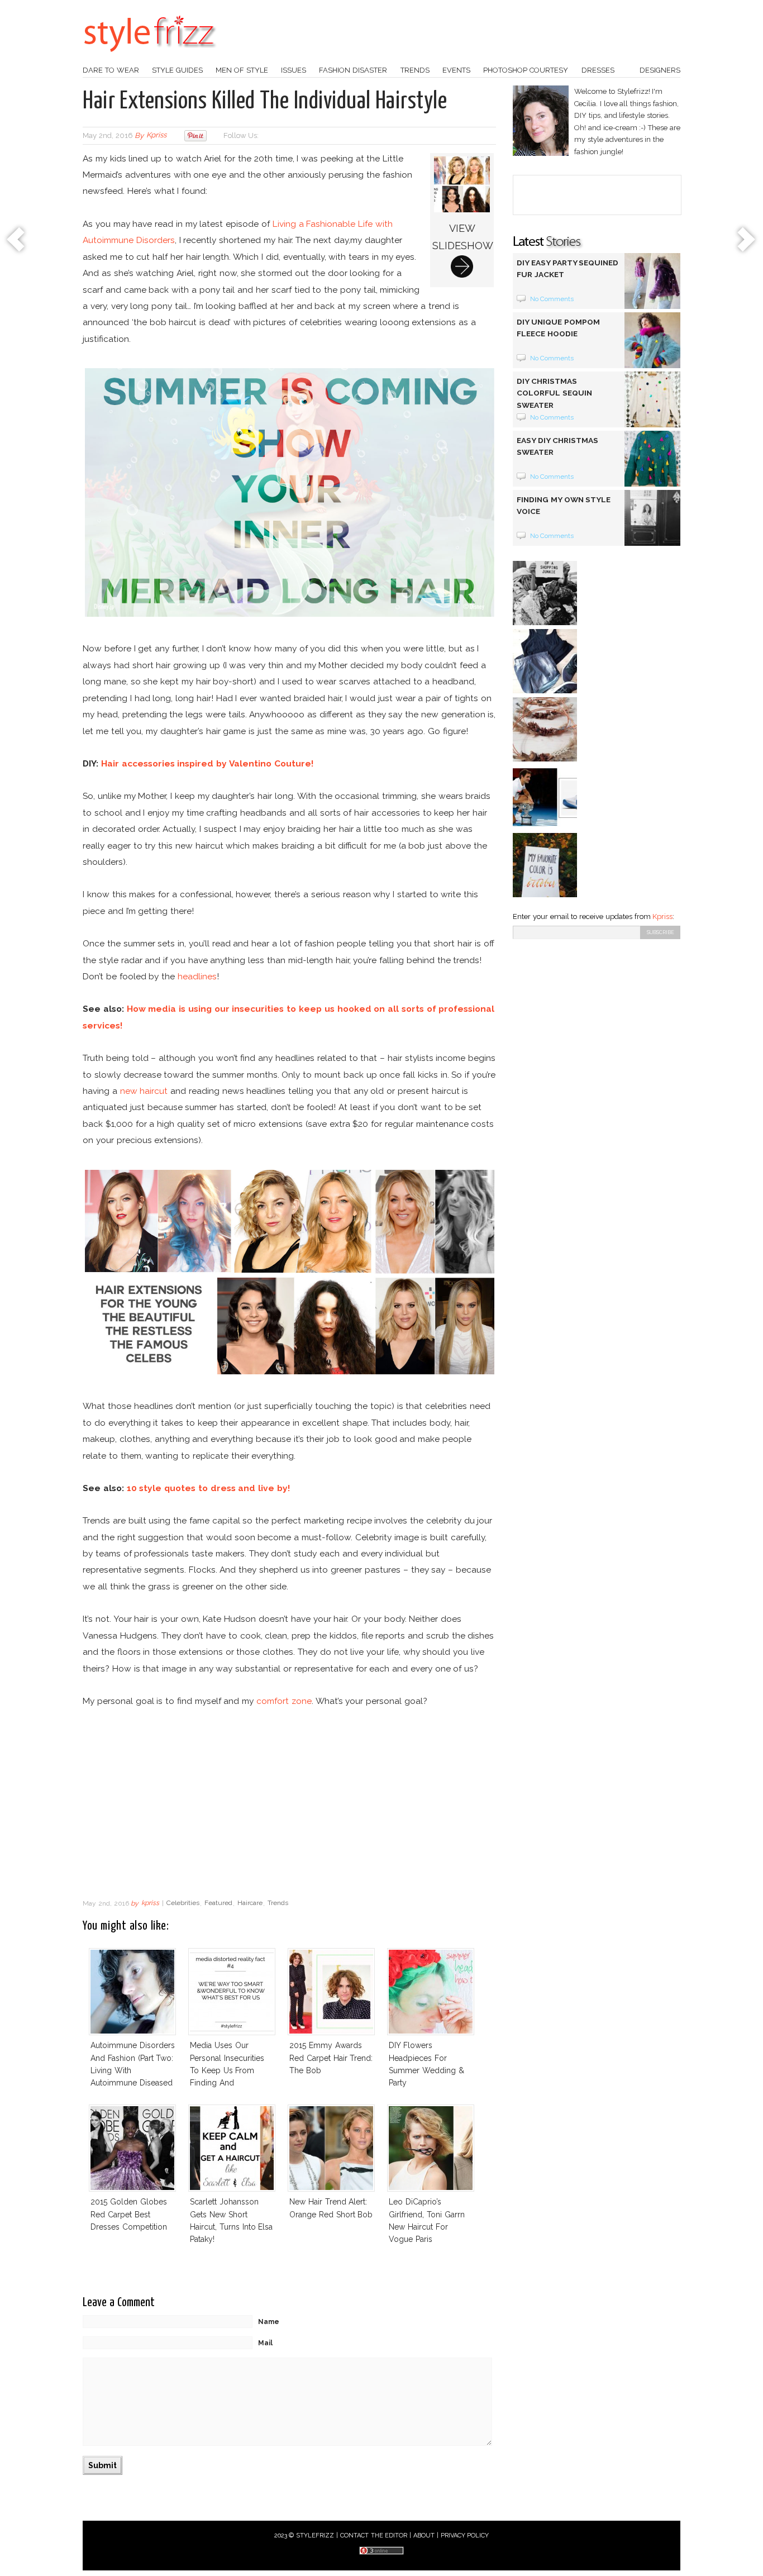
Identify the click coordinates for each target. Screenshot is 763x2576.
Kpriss (662, 916)
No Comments (552, 299)
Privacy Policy (465, 2535)
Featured (218, 1903)
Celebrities (183, 1903)
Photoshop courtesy (526, 70)
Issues (294, 70)
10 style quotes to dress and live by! (208, 1488)
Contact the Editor (374, 2535)
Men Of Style (242, 70)
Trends (415, 70)
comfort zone (284, 1701)
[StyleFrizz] (150, 58)
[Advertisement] (289, 1803)
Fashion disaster (353, 70)
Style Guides (177, 70)
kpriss (156, 135)
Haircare (250, 1903)
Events (456, 70)
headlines (197, 976)
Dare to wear (111, 70)
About (424, 2535)
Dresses (598, 70)
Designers (660, 70)
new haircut (144, 1091)
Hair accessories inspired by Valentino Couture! (207, 763)
